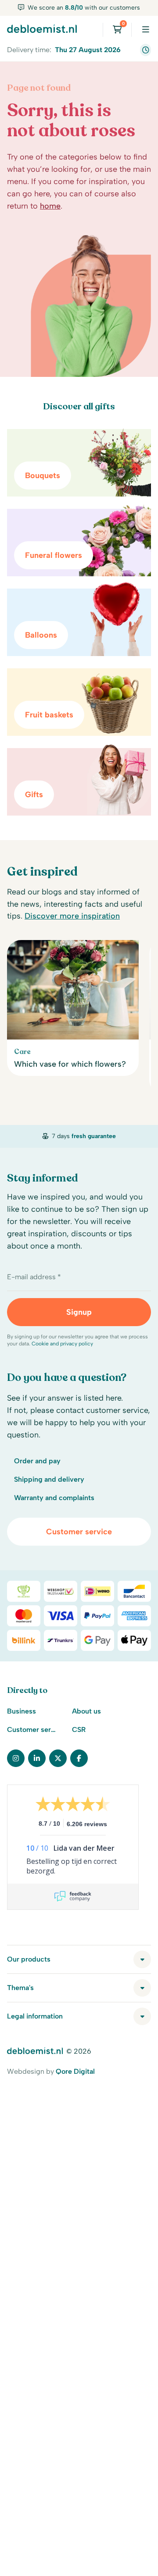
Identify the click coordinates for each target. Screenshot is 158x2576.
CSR (79, 1730)
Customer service (79, 1532)
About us (86, 1711)
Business (22, 1711)
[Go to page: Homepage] (42, 28)
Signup (79, 1312)
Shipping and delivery (49, 1479)
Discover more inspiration (72, 916)
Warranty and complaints (54, 1498)
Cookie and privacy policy (62, 1344)
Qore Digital (75, 2071)
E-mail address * (34, 1277)
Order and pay (37, 1461)
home (50, 206)
